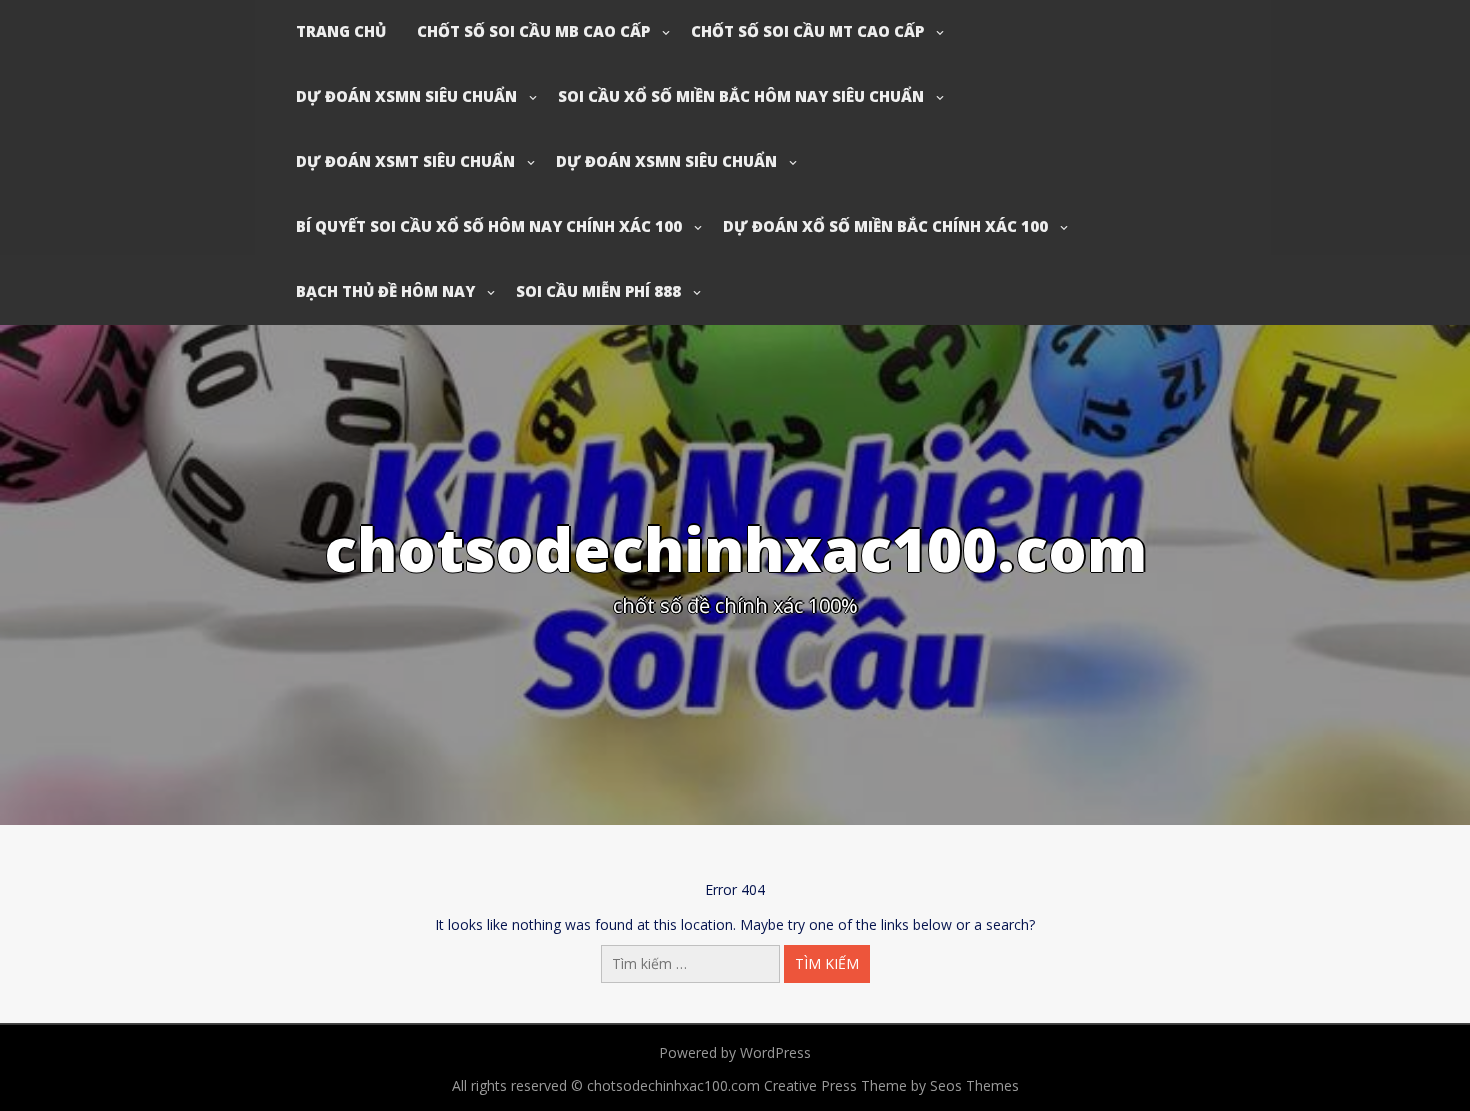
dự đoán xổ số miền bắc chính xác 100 (885, 226)
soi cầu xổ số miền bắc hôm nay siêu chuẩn (741, 96)
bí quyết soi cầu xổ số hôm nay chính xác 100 (489, 226)
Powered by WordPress (735, 1052)
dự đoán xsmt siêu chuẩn (405, 161)
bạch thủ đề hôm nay (385, 291)
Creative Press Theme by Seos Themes (891, 1085)
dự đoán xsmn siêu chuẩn (406, 96)
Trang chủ (341, 31)
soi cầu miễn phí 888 (598, 291)
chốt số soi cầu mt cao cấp (807, 31)
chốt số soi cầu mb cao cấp (533, 31)
